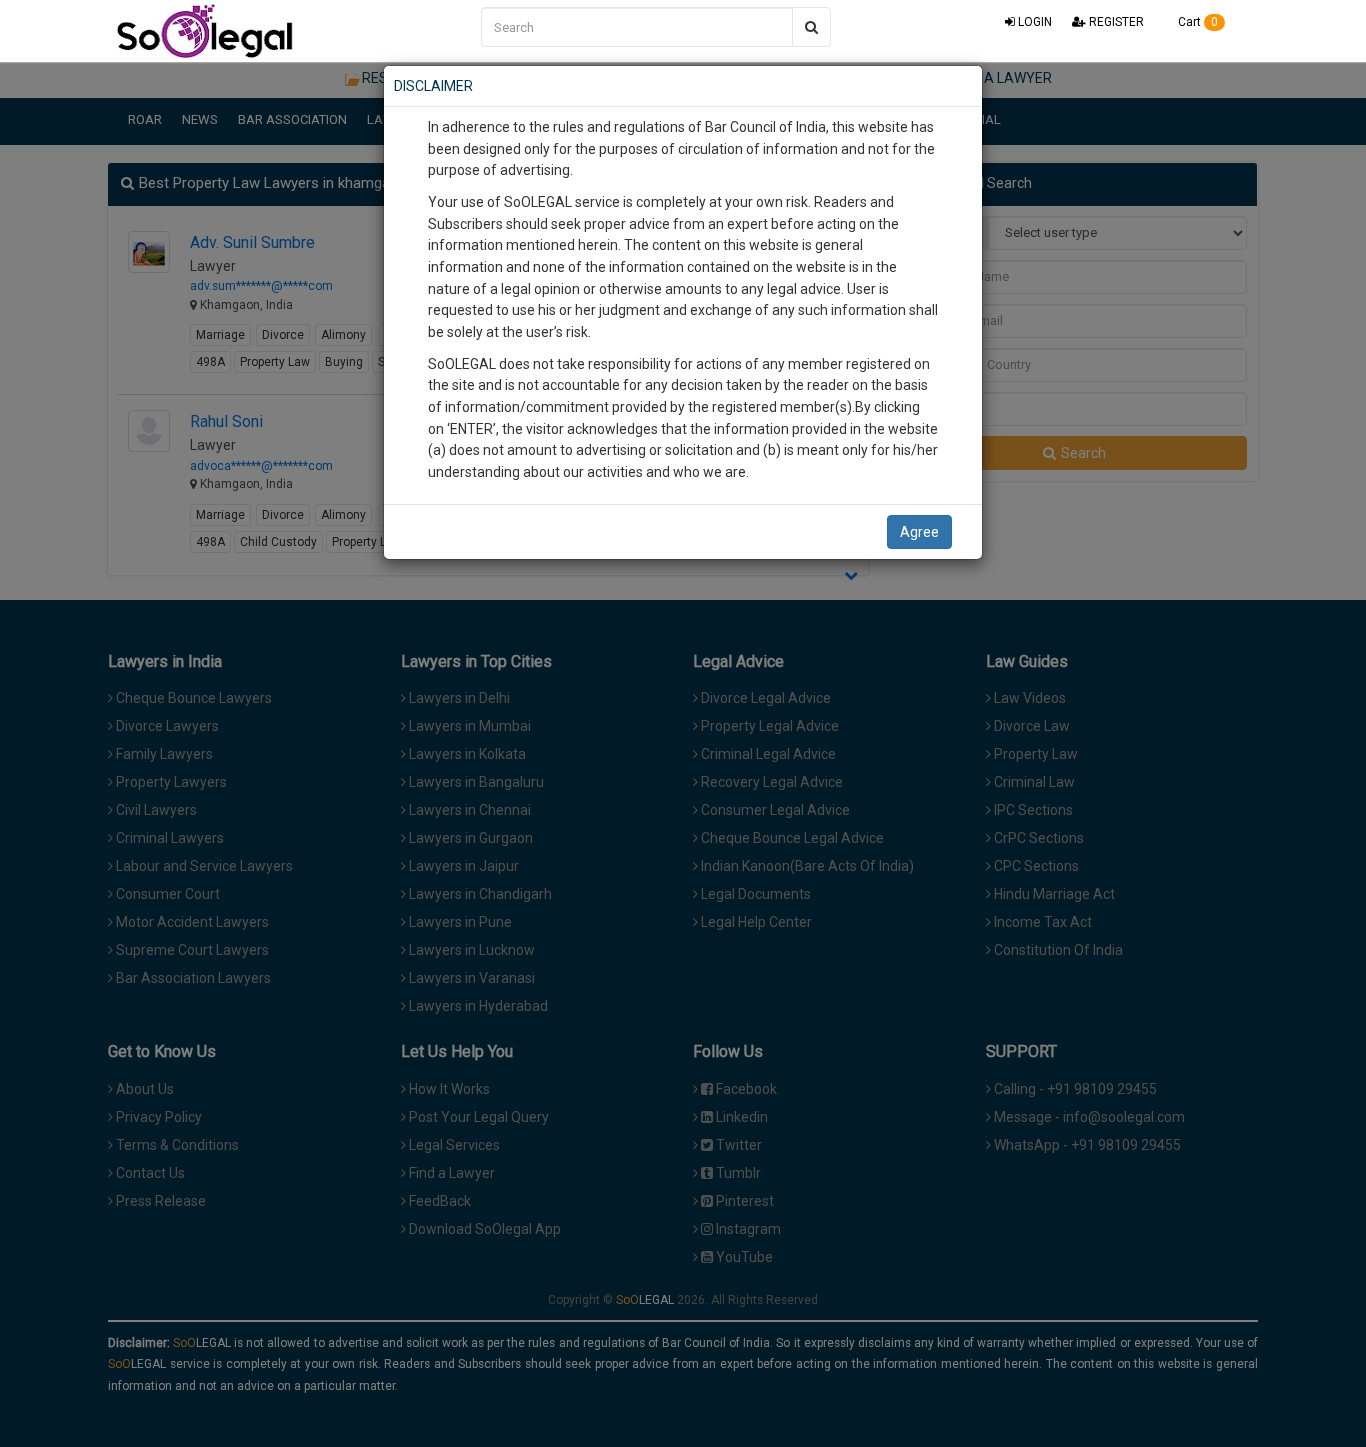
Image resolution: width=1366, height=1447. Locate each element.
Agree (919, 532)
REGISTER (1115, 22)
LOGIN (1033, 22)
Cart (1196, 22)
